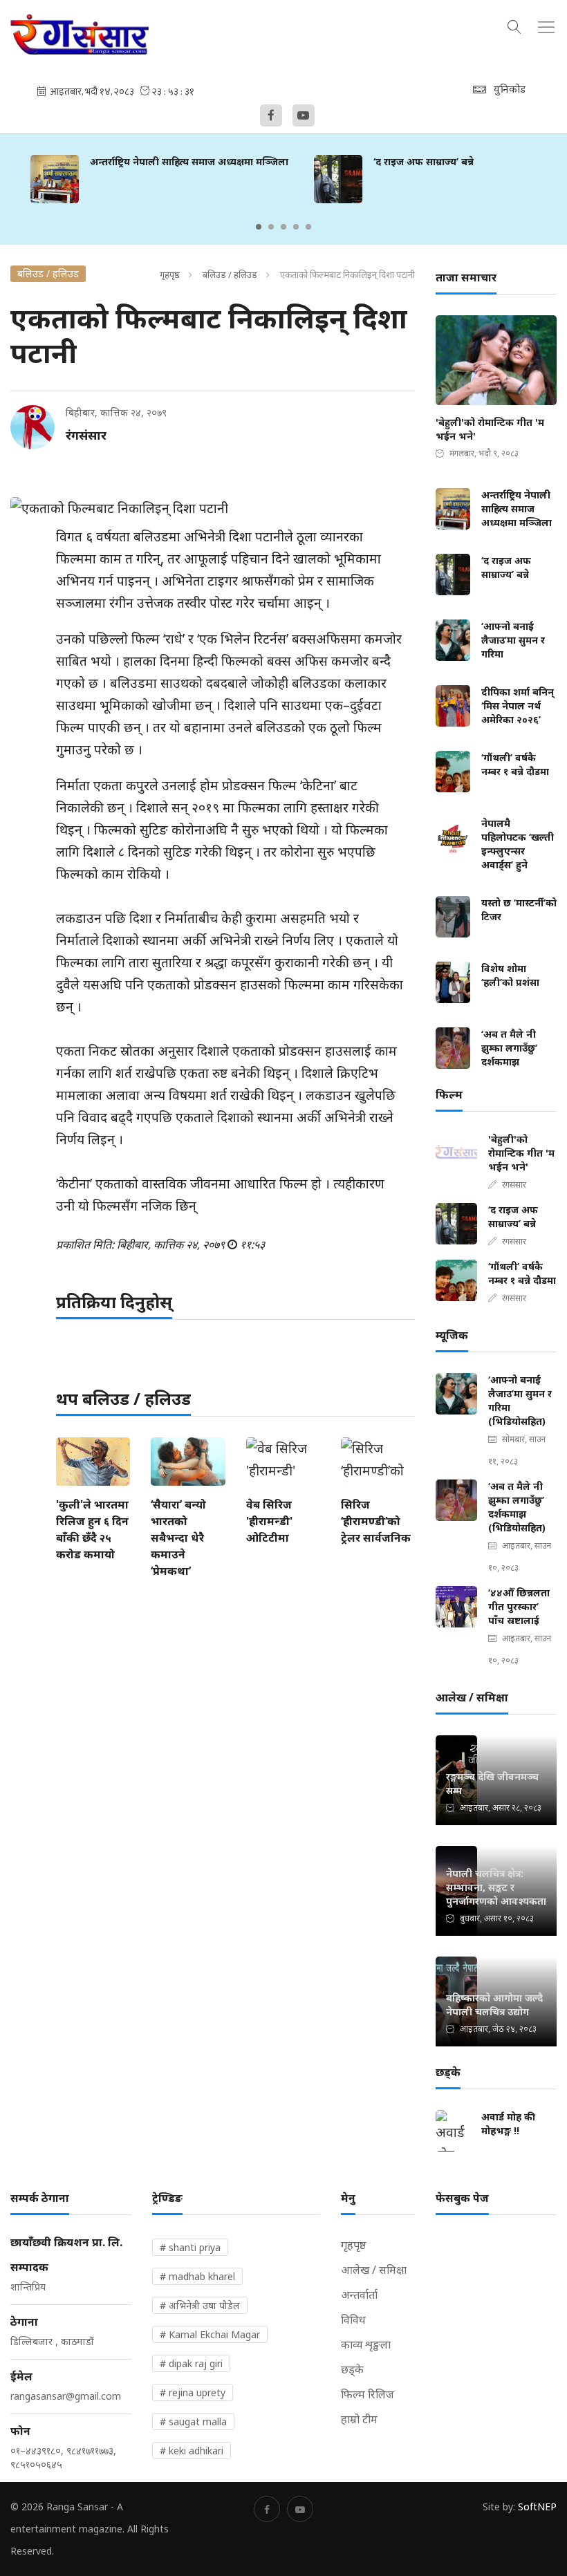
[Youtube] (304, 115)
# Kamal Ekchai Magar (210, 2334)
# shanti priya (190, 2247)
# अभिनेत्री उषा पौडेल (200, 2305)
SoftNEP (537, 2507)
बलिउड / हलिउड (230, 274)
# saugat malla (193, 2421)
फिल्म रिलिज (368, 2394)
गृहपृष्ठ (170, 274)
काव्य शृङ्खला (366, 2344)
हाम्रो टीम (359, 2419)
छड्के (352, 2369)
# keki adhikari (192, 2451)
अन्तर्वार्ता (359, 2295)
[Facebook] (271, 115)
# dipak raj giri (191, 2363)
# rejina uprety (193, 2392)
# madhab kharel (197, 2276)
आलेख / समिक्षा (374, 2270)
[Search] (514, 25)
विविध (353, 2320)
